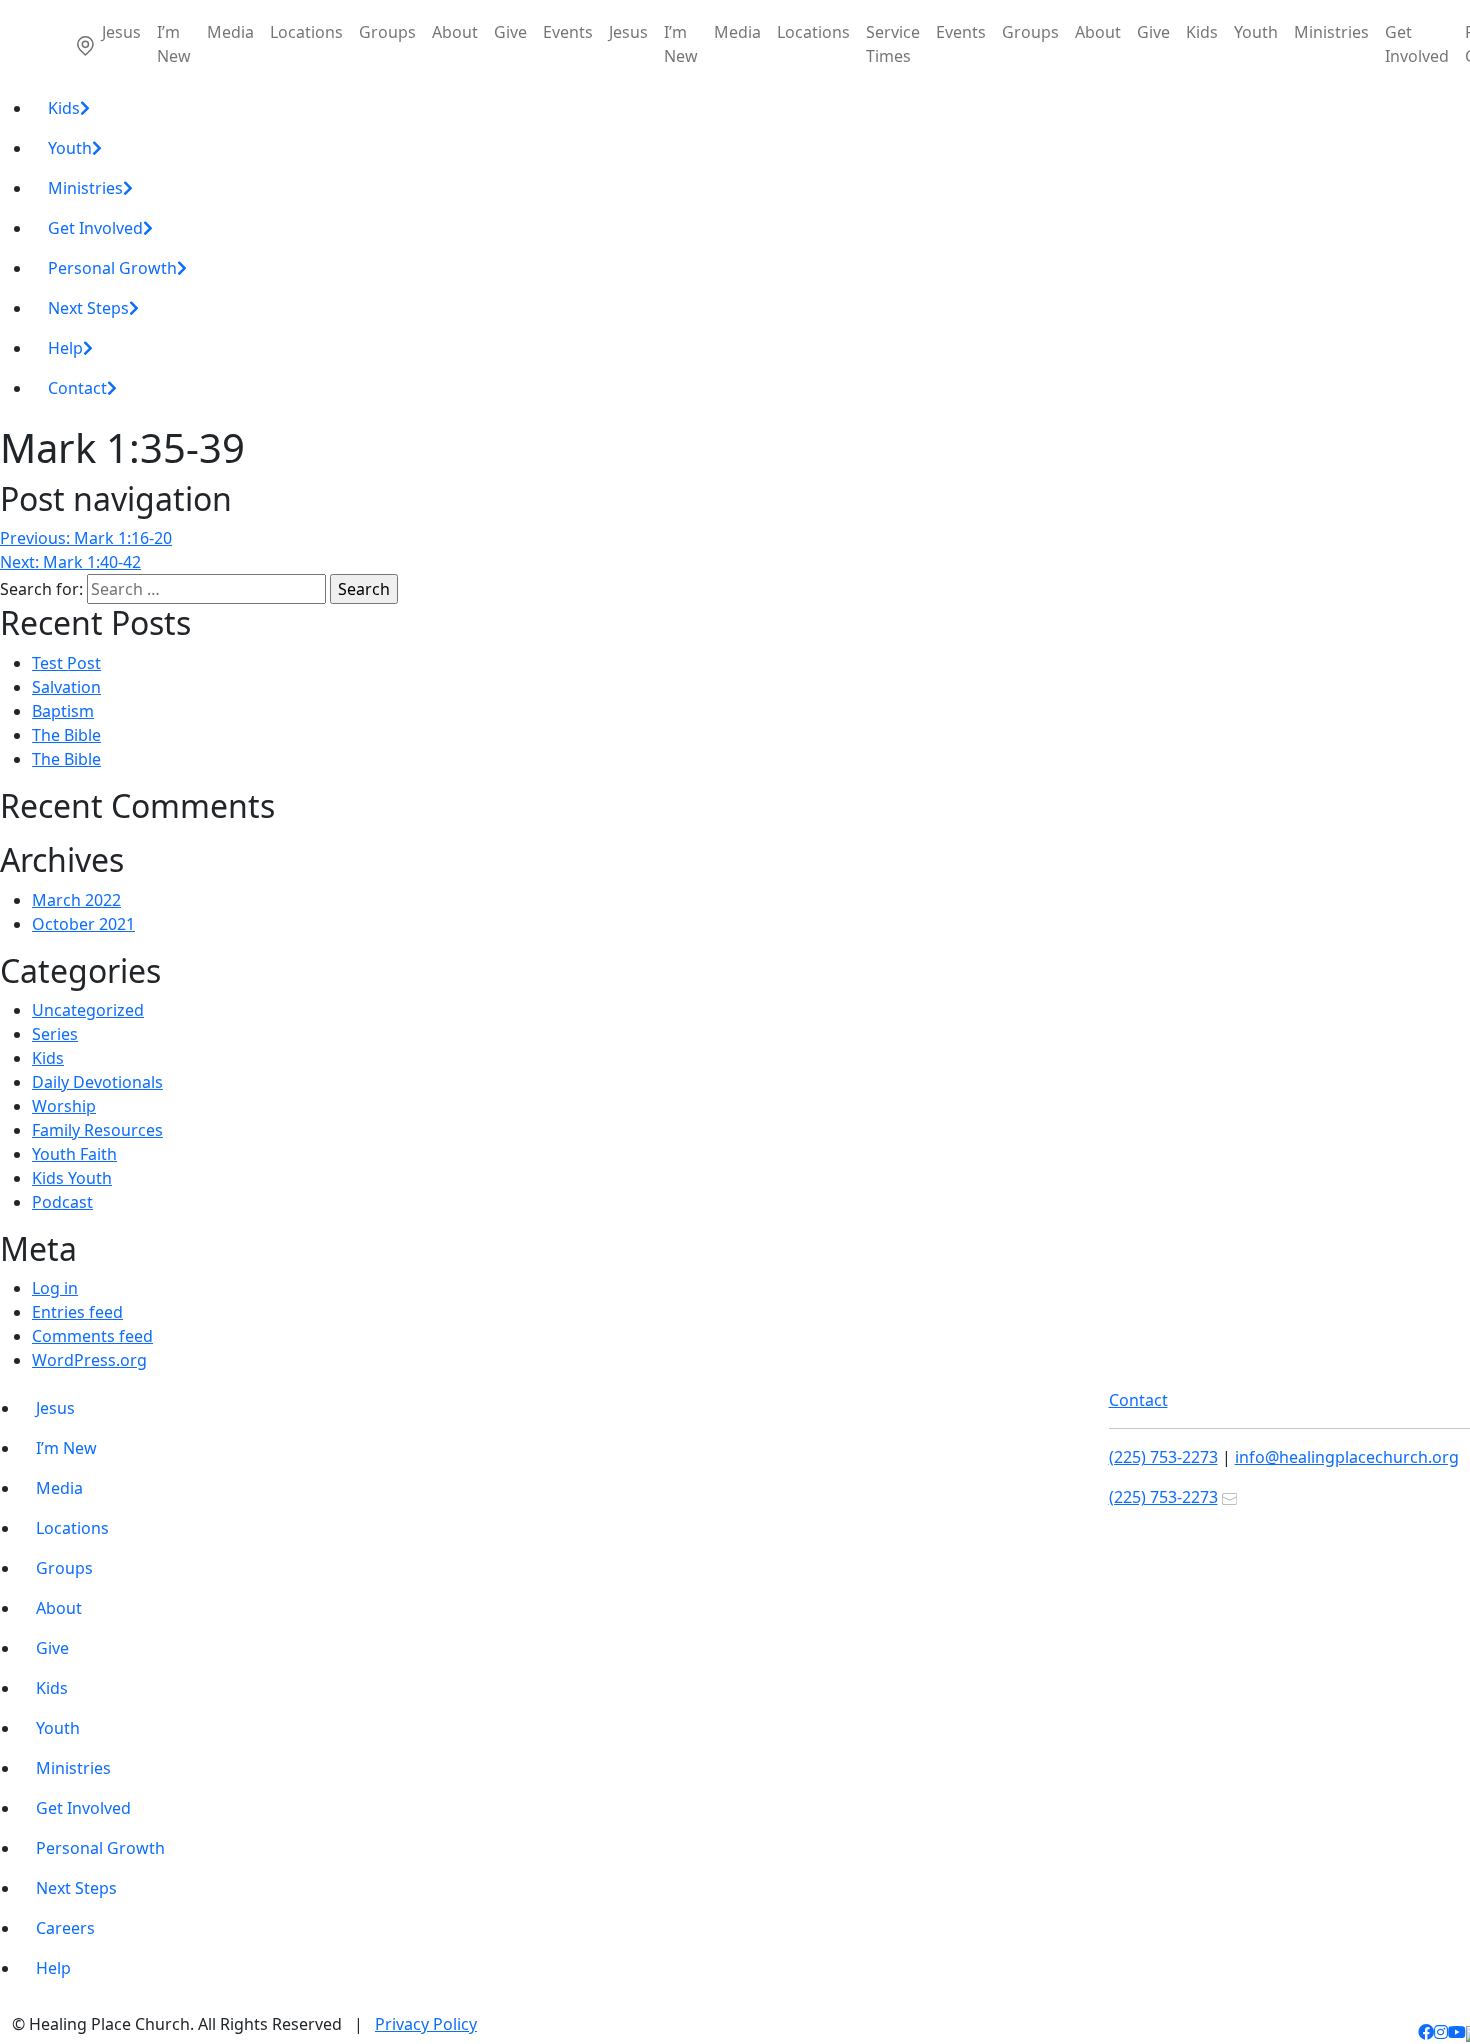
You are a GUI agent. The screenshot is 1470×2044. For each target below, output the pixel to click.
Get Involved (1417, 44)
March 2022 (76, 900)
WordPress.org (89, 1360)
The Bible (66, 735)
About (455, 32)
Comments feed (92, 1336)
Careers (65, 1928)
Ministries (1331, 32)
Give (510, 32)
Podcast (62, 1202)
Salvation (66, 687)
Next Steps (88, 308)
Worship (64, 1106)
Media (230, 32)
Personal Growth (112, 268)
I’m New (174, 44)
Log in (55, 1288)
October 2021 (83, 924)
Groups (387, 32)
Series (55, 1034)
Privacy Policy (426, 2024)
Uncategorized (88, 1010)
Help (65, 348)
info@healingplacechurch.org (1347, 1457)
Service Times (893, 44)
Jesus (121, 32)
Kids (1202, 32)
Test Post (66, 663)
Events (568, 32)
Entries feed (77, 1312)
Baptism (63, 711)
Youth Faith (74, 1154)
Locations (306, 32)
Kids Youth (72, 1178)
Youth (1256, 32)
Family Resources (97, 1130)
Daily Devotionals (97, 1082)
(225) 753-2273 (1163, 1457)
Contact (77, 388)
